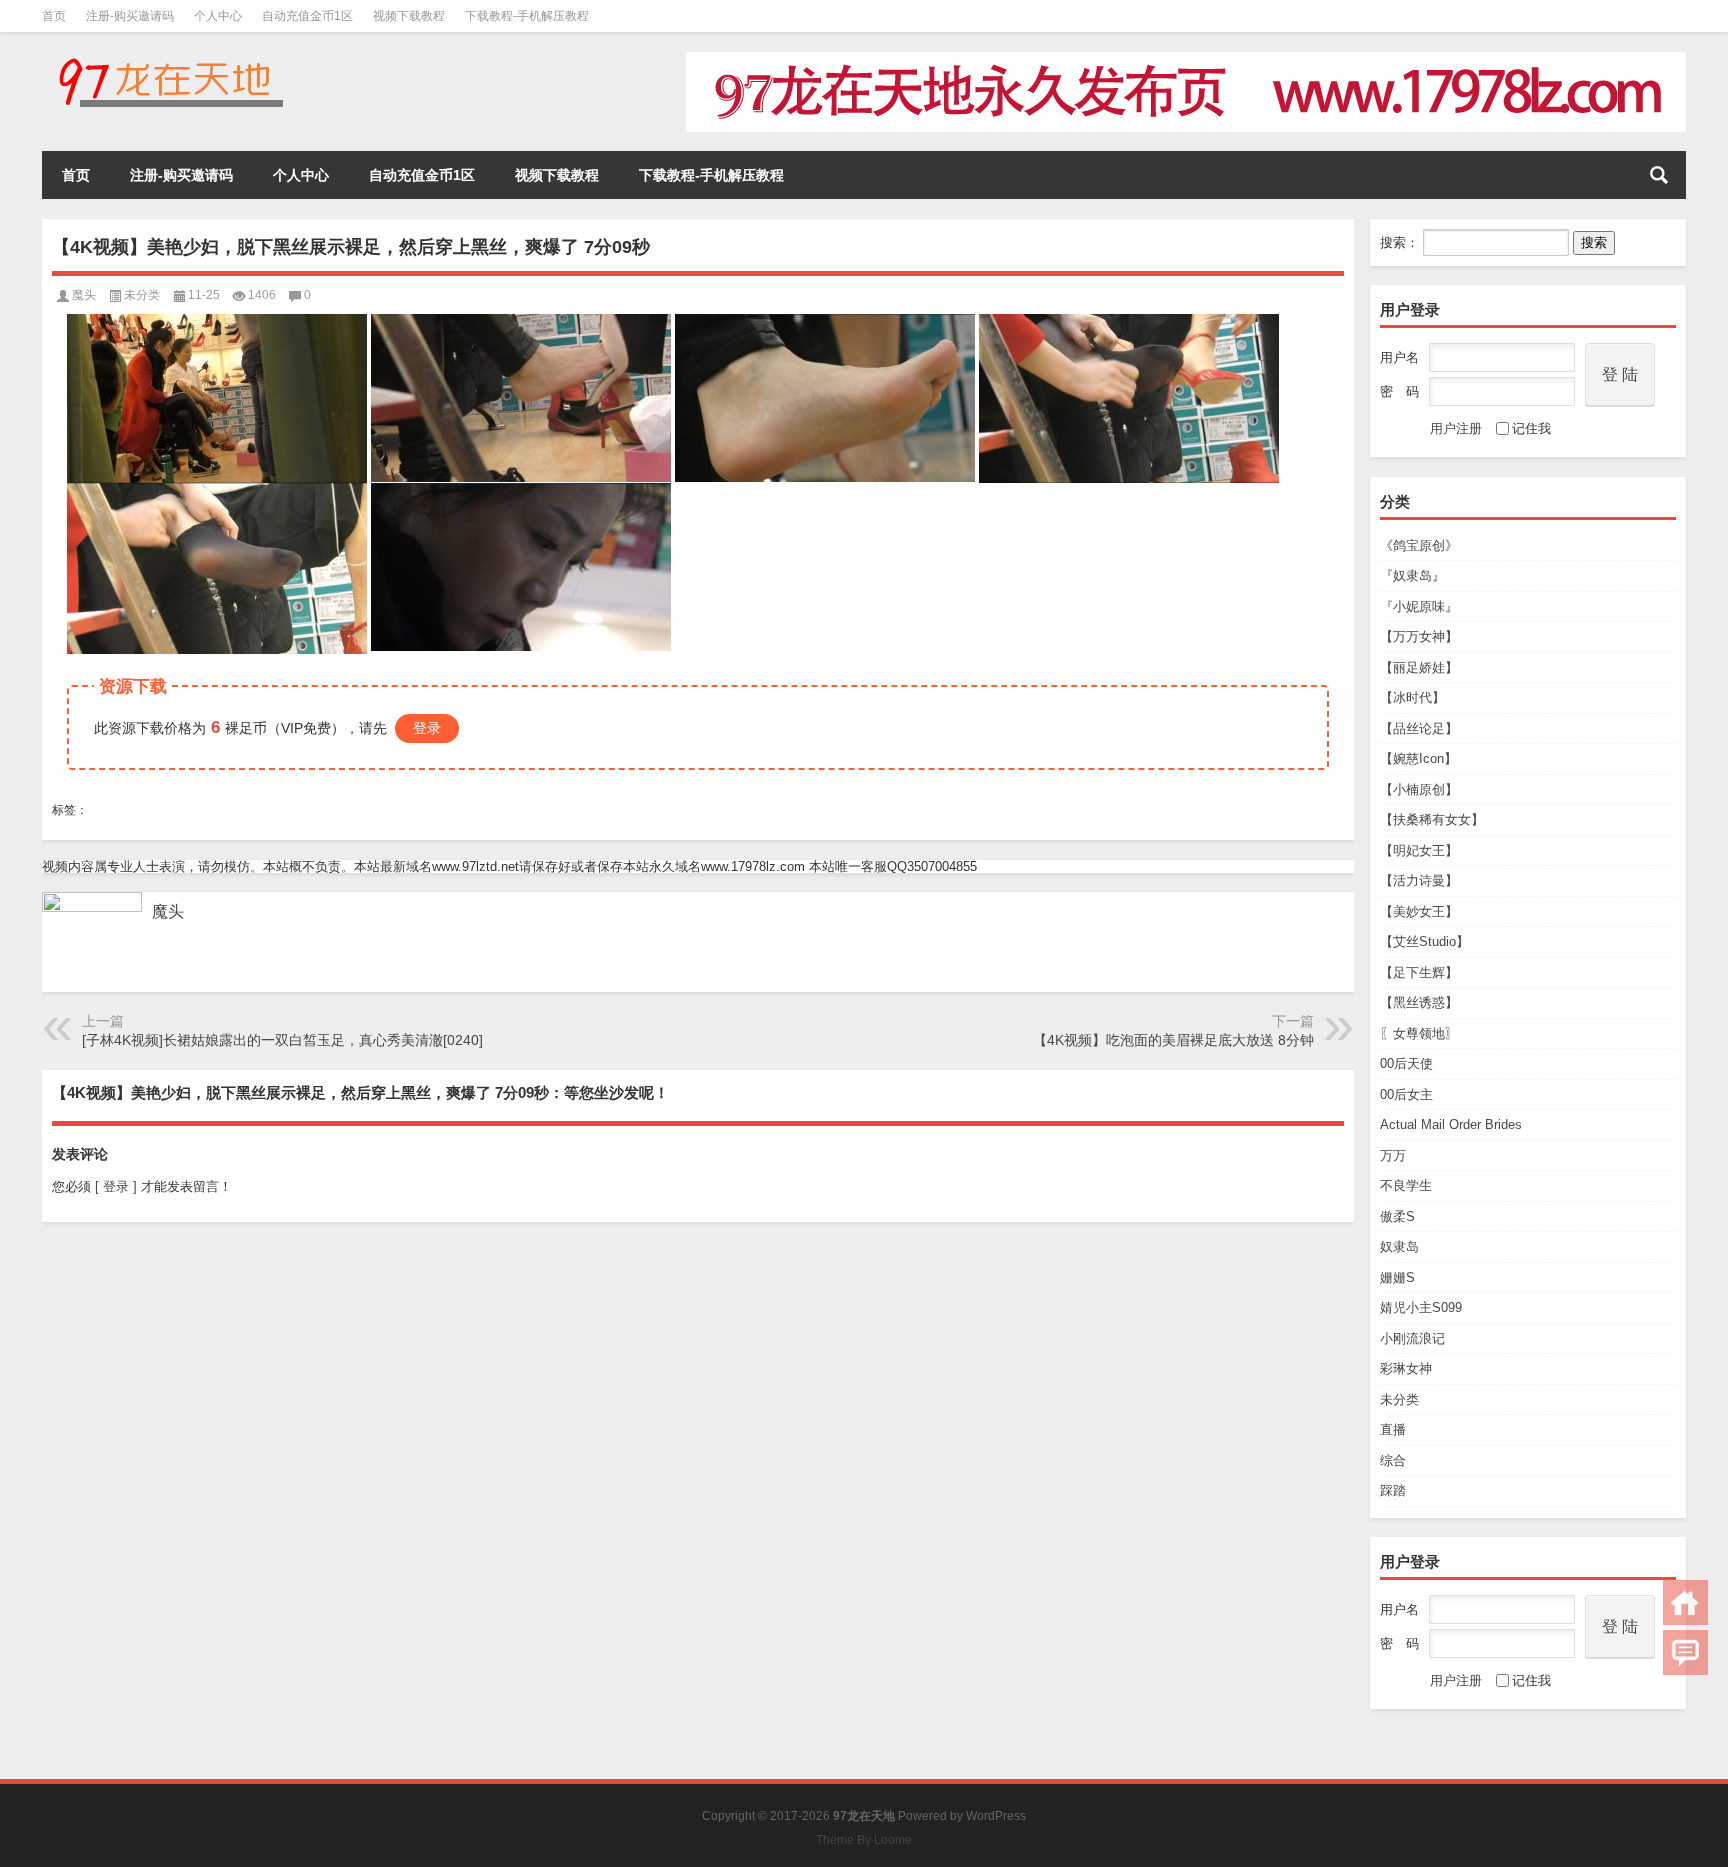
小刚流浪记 (1412, 1338)
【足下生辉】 (1419, 972)
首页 (54, 16)
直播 (1393, 1429)
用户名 (1399, 357)
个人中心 (218, 16)
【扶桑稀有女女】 (1432, 819)
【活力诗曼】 (1419, 880)
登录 (427, 728)
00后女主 (1406, 1094)
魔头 (84, 295)
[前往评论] (1685, 1652)
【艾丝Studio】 (1424, 941)
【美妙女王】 (1419, 911)
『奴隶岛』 (1412, 575)
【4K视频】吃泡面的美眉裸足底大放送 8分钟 (1173, 1040)
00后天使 (1406, 1063)
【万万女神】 (1419, 636)
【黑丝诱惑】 (1419, 1002)
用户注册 (1456, 428)
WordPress (996, 1816)
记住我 (1531, 428)
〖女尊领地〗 (1419, 1033)
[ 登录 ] (116, 1186)
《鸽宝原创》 (1419, 545)
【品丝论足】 (1419, 728)
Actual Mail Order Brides (1451, 1124)
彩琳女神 (1406, 1368)
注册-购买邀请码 (130, 16)
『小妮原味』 (1419, 606)
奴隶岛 (1399, 1246)
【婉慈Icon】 (1418, 758)
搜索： (1399, 242)
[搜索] (1659, 175)
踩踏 (1393, 1490)
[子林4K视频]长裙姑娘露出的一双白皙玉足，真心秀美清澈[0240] (282, 1040)
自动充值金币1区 (307, 16)
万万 (1393, 1155)
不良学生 (1406, 1185)
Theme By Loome (864, 1840)
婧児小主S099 (1421, 1307)
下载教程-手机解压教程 (527, 16)
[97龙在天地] (170, 58)
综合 (1393, 1460)
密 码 (1399, 391)
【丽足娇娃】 (1419, 667)
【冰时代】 (1412, 697)
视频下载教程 (409, 16)
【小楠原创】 (1419, 789)
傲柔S (1397, 1216)
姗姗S (1397, 1277)
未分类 (1399, 1399)
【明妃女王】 (1419, 850)
